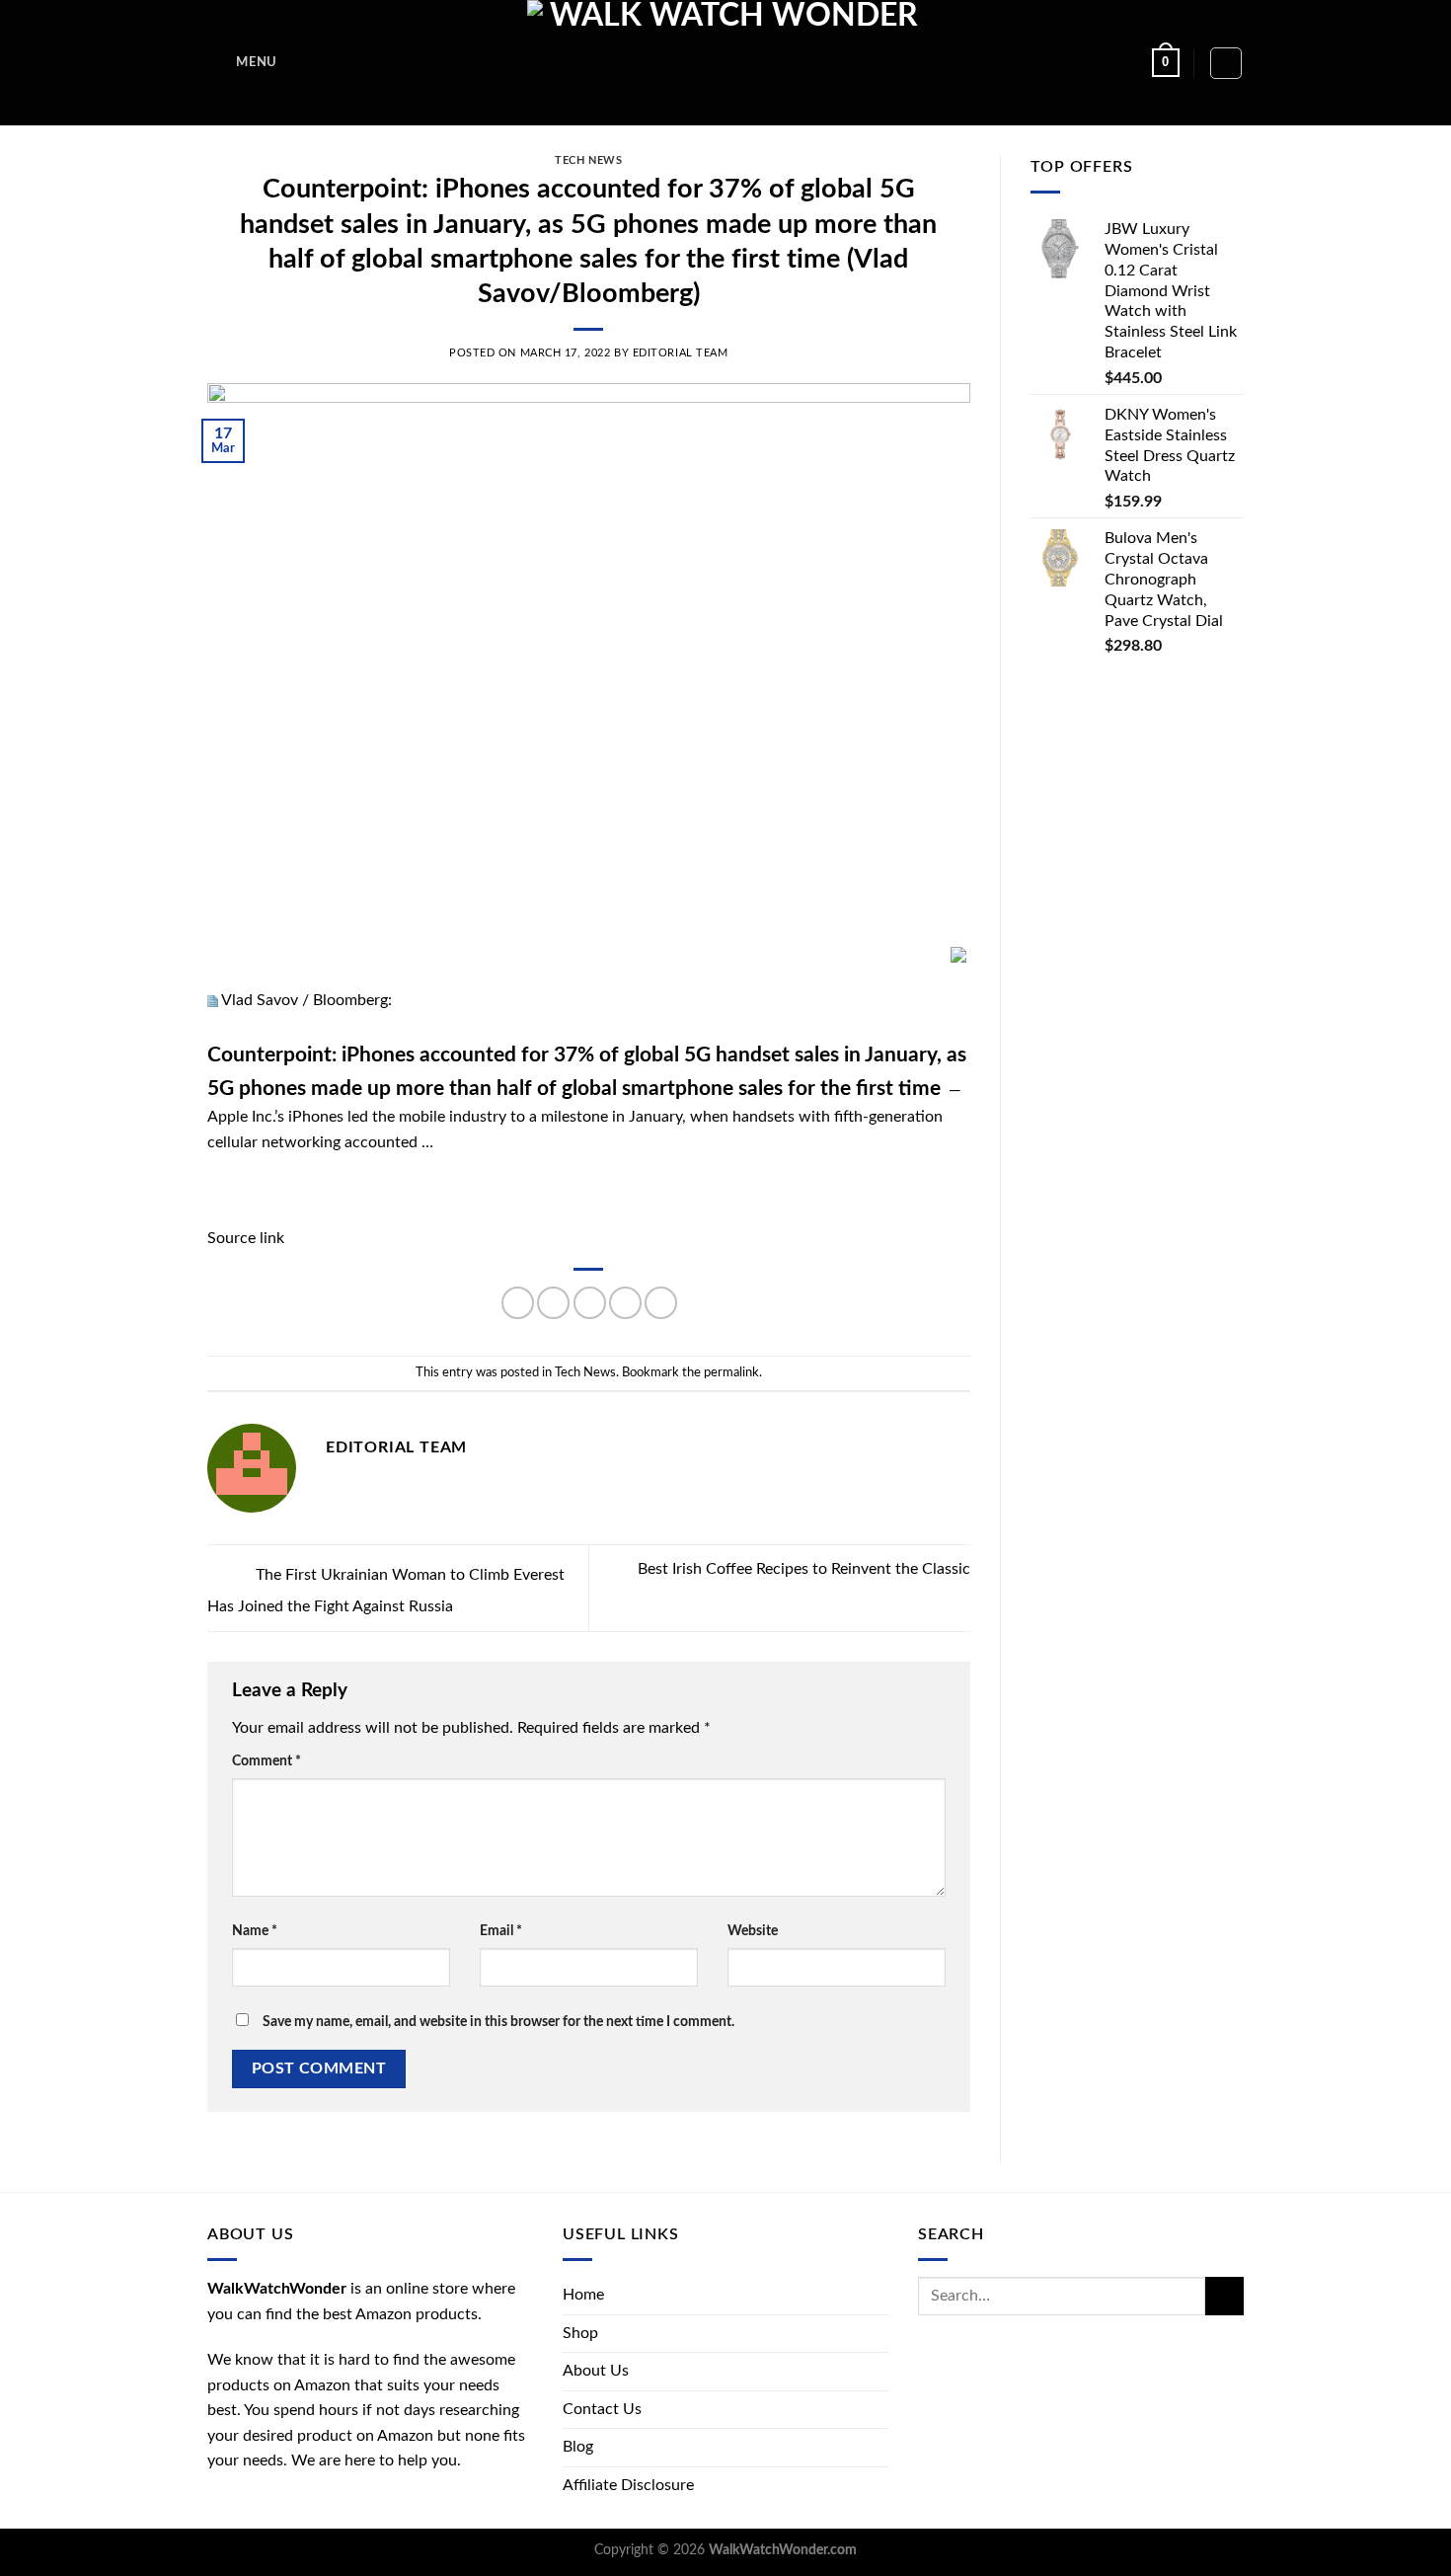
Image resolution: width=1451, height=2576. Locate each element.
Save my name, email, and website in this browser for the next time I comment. (498, 2022)
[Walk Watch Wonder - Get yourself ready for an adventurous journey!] (726, 63)
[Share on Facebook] (518, 1303)
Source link (246, 1238)
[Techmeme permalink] (213, 1000)
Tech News (588, 160)
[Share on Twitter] (553, 1303)
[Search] (1226, 63)
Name (255, 1931)
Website (753, 1931)
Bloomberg (350, 1000)
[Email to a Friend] (590, 1303)
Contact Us (602, 2409)
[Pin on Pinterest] (625, 1303)
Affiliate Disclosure (628, 2485)
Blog (578, 2447)
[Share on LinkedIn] (661, 1303)
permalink (731, 1372)
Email (501, 1931)
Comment (267, 1761)
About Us (596, 2371)
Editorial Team (681, 353)
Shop (580, 2333)
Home (583, 2295)
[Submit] (1224, 2296)
